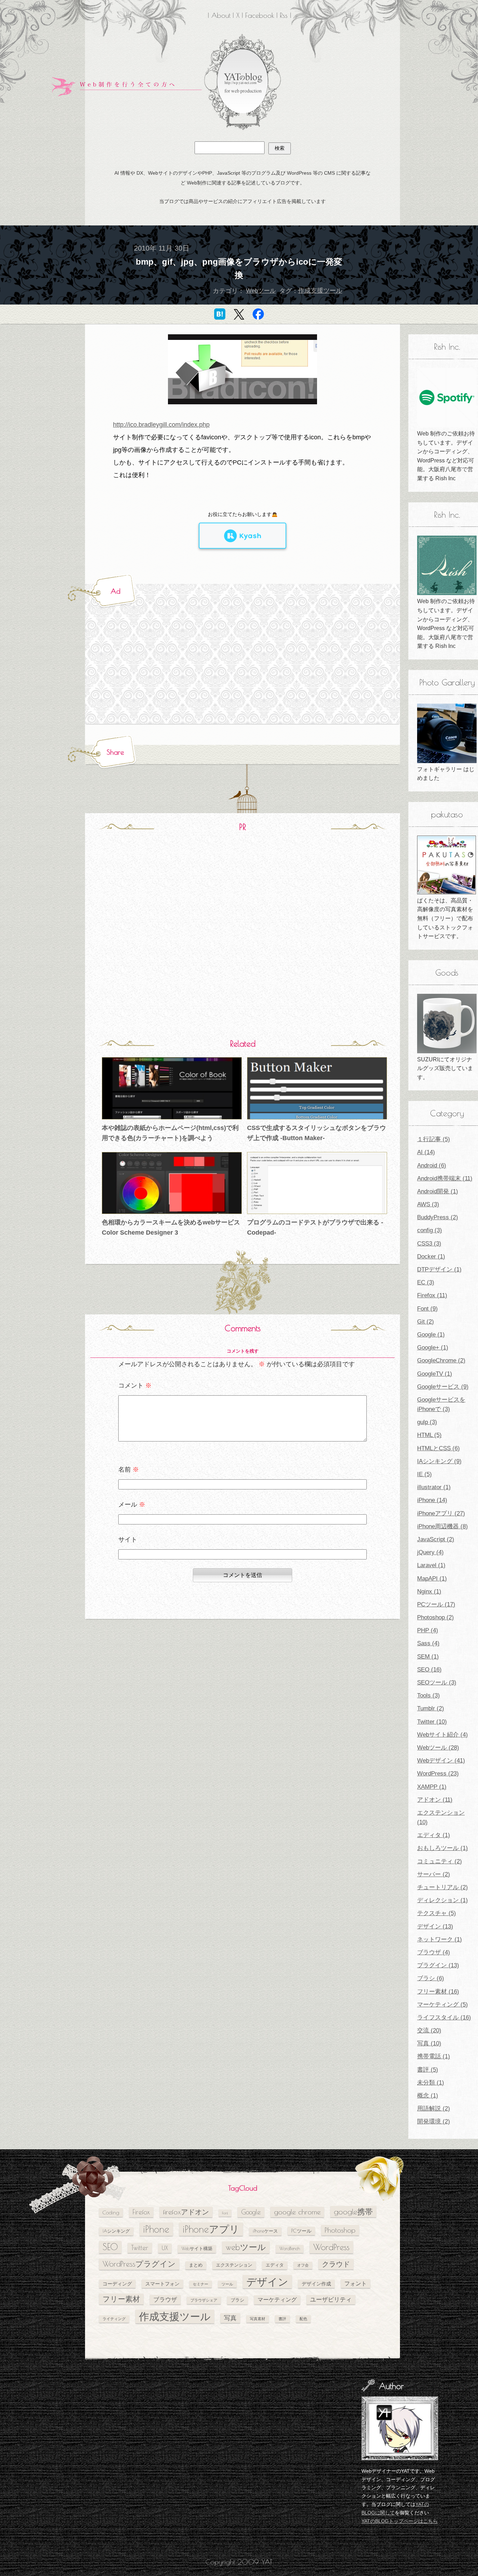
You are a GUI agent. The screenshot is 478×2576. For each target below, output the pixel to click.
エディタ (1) (434, 1835)
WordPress (331, 2247)
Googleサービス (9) (443, 1387)
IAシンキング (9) (439, 1461)
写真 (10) (429, 2043)
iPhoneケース (265, 2231)
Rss (284, 15)
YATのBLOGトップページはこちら (400, 2521)
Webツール (261, 291)
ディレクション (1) (442, 1900)
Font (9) (427, 1309)
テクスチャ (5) (437, 1913)
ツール (227, 2284)
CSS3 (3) (429, 1244)
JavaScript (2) (436, 1539)
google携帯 (353, 2211)
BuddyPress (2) (438, 1217)
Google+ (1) (433, 1348)
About (221, 15)
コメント (135, 1385)
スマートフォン (162, 2284)
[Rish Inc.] (447, 398)
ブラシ (237, 2300)
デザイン (267, 2282)
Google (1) (431, 1335)
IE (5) (424, 1474)
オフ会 (303, 2265)
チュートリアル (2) (442, 1887)
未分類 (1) (431, 2083)
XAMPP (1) (432, 1787)
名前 (129, 1469)
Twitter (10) (432, 1722)
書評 (282, 2319)
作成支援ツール (320, 291)
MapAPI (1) (432, 1579)
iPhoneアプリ (211, 2229)
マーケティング (277, 2299)
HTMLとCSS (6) (438, 1448)
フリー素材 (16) (438, 1992)
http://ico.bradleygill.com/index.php (161, 425)
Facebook (260, 15)
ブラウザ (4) (434, 1952)
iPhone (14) (432, 1500)
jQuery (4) (430, 1552)
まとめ (196, 2265)
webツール (246, 2247)
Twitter (140, 2248)
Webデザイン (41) (441, 1761)
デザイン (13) (435, 1926)
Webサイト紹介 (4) (442, 1735)
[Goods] (447, 1024)
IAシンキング (116, 2231)
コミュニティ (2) (440, 1861)
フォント (356, 2283)
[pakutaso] (447, 865)
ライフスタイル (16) (444, 2017)
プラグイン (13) (438, 1965)
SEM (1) (428, 1657)
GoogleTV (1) (435, 1374)
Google (251, 2212)
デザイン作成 (316, 2284)
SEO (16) (429, 1670)
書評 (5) (428, 2070)
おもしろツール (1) (442, 1848)
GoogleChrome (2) (441, 1360)
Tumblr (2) (431, 1708)
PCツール (301, 2231)
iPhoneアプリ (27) (441, 1513)
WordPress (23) (438, 1774)
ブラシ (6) (431, 1978)
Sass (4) (428, 1643)
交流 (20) (429, 2030)
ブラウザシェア (204, 2300)
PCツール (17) (436, 1604)
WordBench (290, 2249)
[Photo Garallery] (447, 733)
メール (132, 1505)
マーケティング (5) (442, 2005)
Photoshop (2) (435, 1617)
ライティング (114, 2319)
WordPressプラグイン (139, 2264)
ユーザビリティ (331, 2299)
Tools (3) (428, 1695)
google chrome (297, 2212)
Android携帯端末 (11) (445, 1178)
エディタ (275, 2265)
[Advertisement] (189, 663)
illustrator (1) (434, 1487)
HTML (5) (429, 1435)
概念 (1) (428, 2096)
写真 (230, 2318)
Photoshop (340, 2230)
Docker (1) (431, 1256)
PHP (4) (428, 1630)
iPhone (156, 2229)
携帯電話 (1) (434, 2056)
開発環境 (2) (434, 2121)
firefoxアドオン (186, 2212)
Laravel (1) (431, 1565)
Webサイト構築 (197, 2249)
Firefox (141, 2212)
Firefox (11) (432, 1295)
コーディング (117, 2284)
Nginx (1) (429, 1591)
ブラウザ (165, 2299)
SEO (110, 2247)
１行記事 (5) (434, 1139)
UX (165, 2248)
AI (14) (426, 1152)
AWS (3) (428, 1204)
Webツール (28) (438, 1748)
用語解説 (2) (434, 2109)
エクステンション (234, 2265)
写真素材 (258, 2319)
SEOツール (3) (437, 1683)
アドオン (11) (435, 1800)
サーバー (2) (434, 1874)
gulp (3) (427, 1422)
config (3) (430, 1230)
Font (225, 2213)
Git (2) (426, 1322)
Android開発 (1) (438, 1191)
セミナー (201, 2284)
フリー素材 (121, 2299)
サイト (128, 1540)
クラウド (336, 2264)
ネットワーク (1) (440, 1939)
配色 (303, 2319)
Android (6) (432, 1165)
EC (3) (426, 1282)
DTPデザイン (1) (439, 1269)
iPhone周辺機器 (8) (442, 1526)
